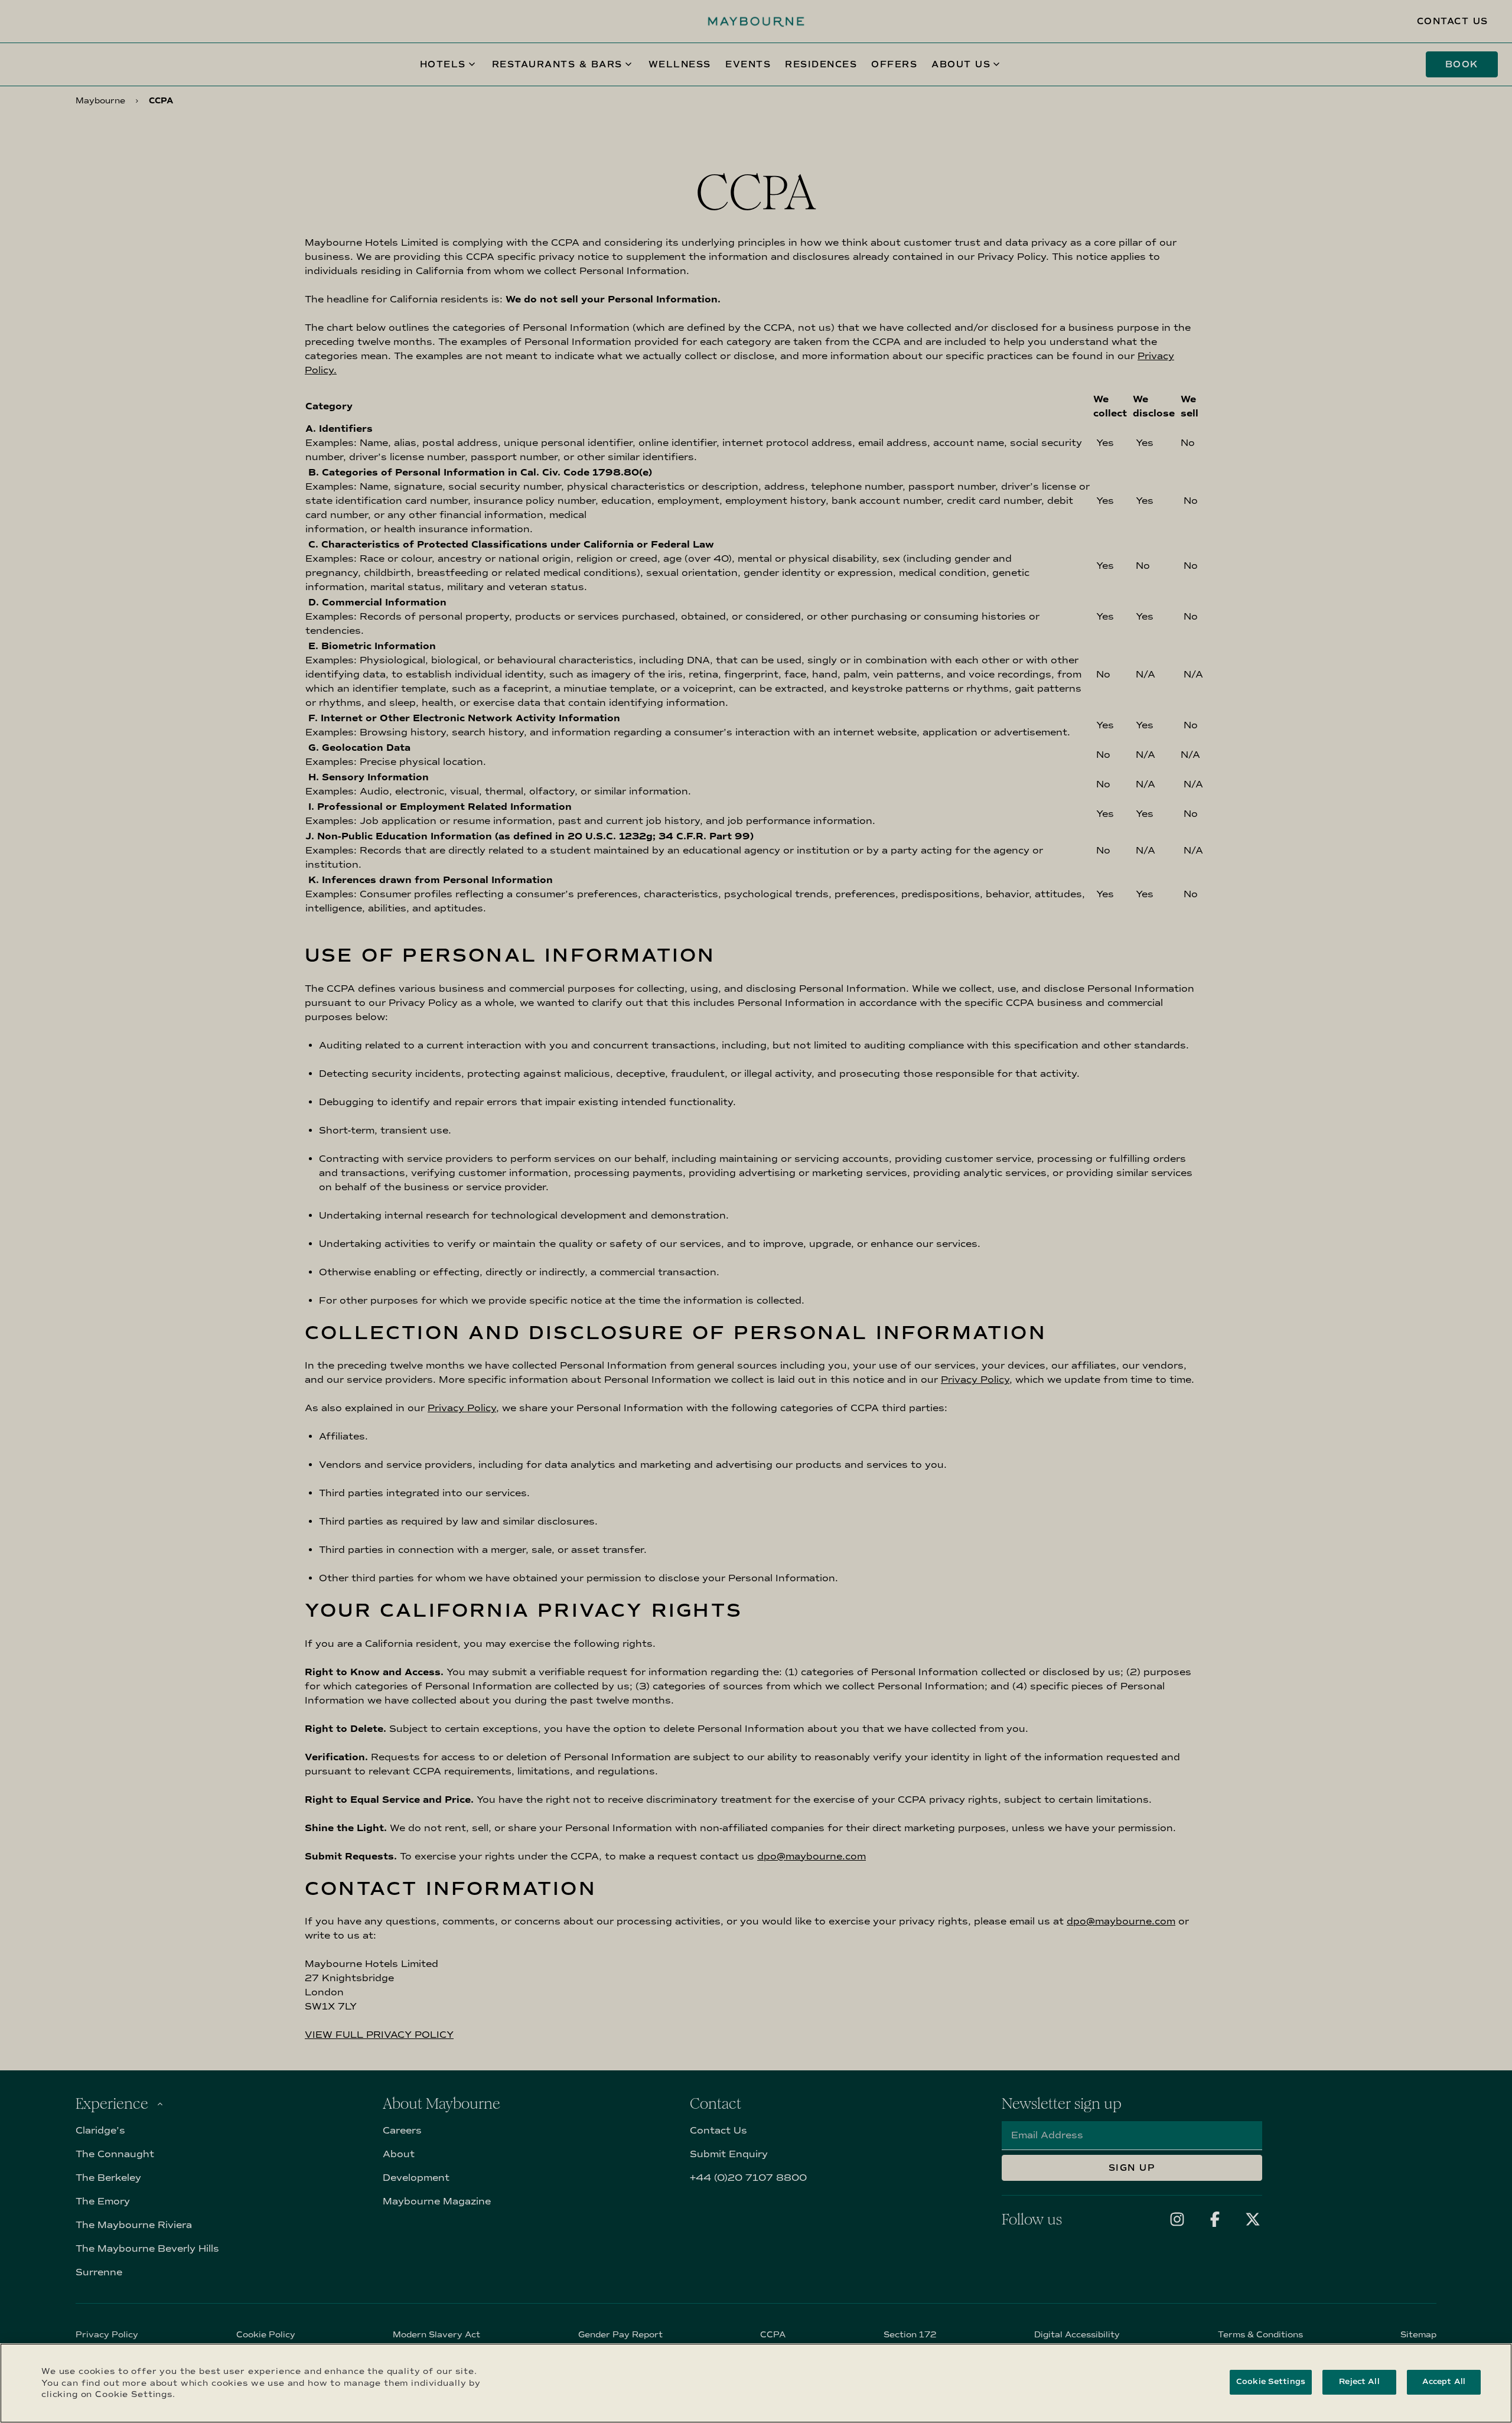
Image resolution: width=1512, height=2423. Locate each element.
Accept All (1444, 2382)
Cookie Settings (1271, 2382)
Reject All (1359, 2382)
